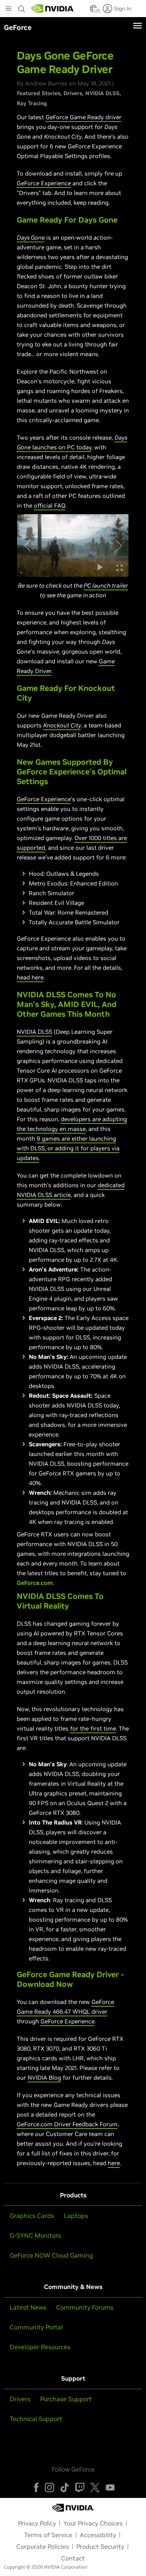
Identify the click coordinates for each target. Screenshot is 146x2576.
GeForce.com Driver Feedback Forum (67, 2124)
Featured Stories (39, 93)
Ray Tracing (32, 103)
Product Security (100, 2546)
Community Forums (85, 2307)
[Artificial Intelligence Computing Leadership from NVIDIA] (53, 9)
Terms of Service (48, 2535)
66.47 (63, 2012)
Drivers (73, 93)
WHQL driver (89, 2012)
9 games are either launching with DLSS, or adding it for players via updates (68, 1148)
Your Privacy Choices (93, 2523)
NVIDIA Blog (44, 2078)
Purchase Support (66, 2399)
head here (30, 977)
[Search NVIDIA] (22, 7)
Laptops (76, 2216)
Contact (73, 2558)
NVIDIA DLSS (102, 93)
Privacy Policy (37, 2523)
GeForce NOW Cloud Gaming (51, 2255)
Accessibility (98, 2535)
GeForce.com (35, 1583)
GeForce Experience (44, 183)
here (114, 2163)
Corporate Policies (43, 2546)
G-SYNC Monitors (35, 2235)
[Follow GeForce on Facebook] (36, 2487)
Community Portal (36, 2327)
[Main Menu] (9, 9)
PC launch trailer (106, 585)
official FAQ (50, 505)
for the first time (93, 1728)
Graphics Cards (32, 2216)
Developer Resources (40, 2347)
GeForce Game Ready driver (84, 117)
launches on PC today (61, 447)
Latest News (28, 2307)
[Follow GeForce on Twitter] (95, 2487)
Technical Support (36, 2419)
